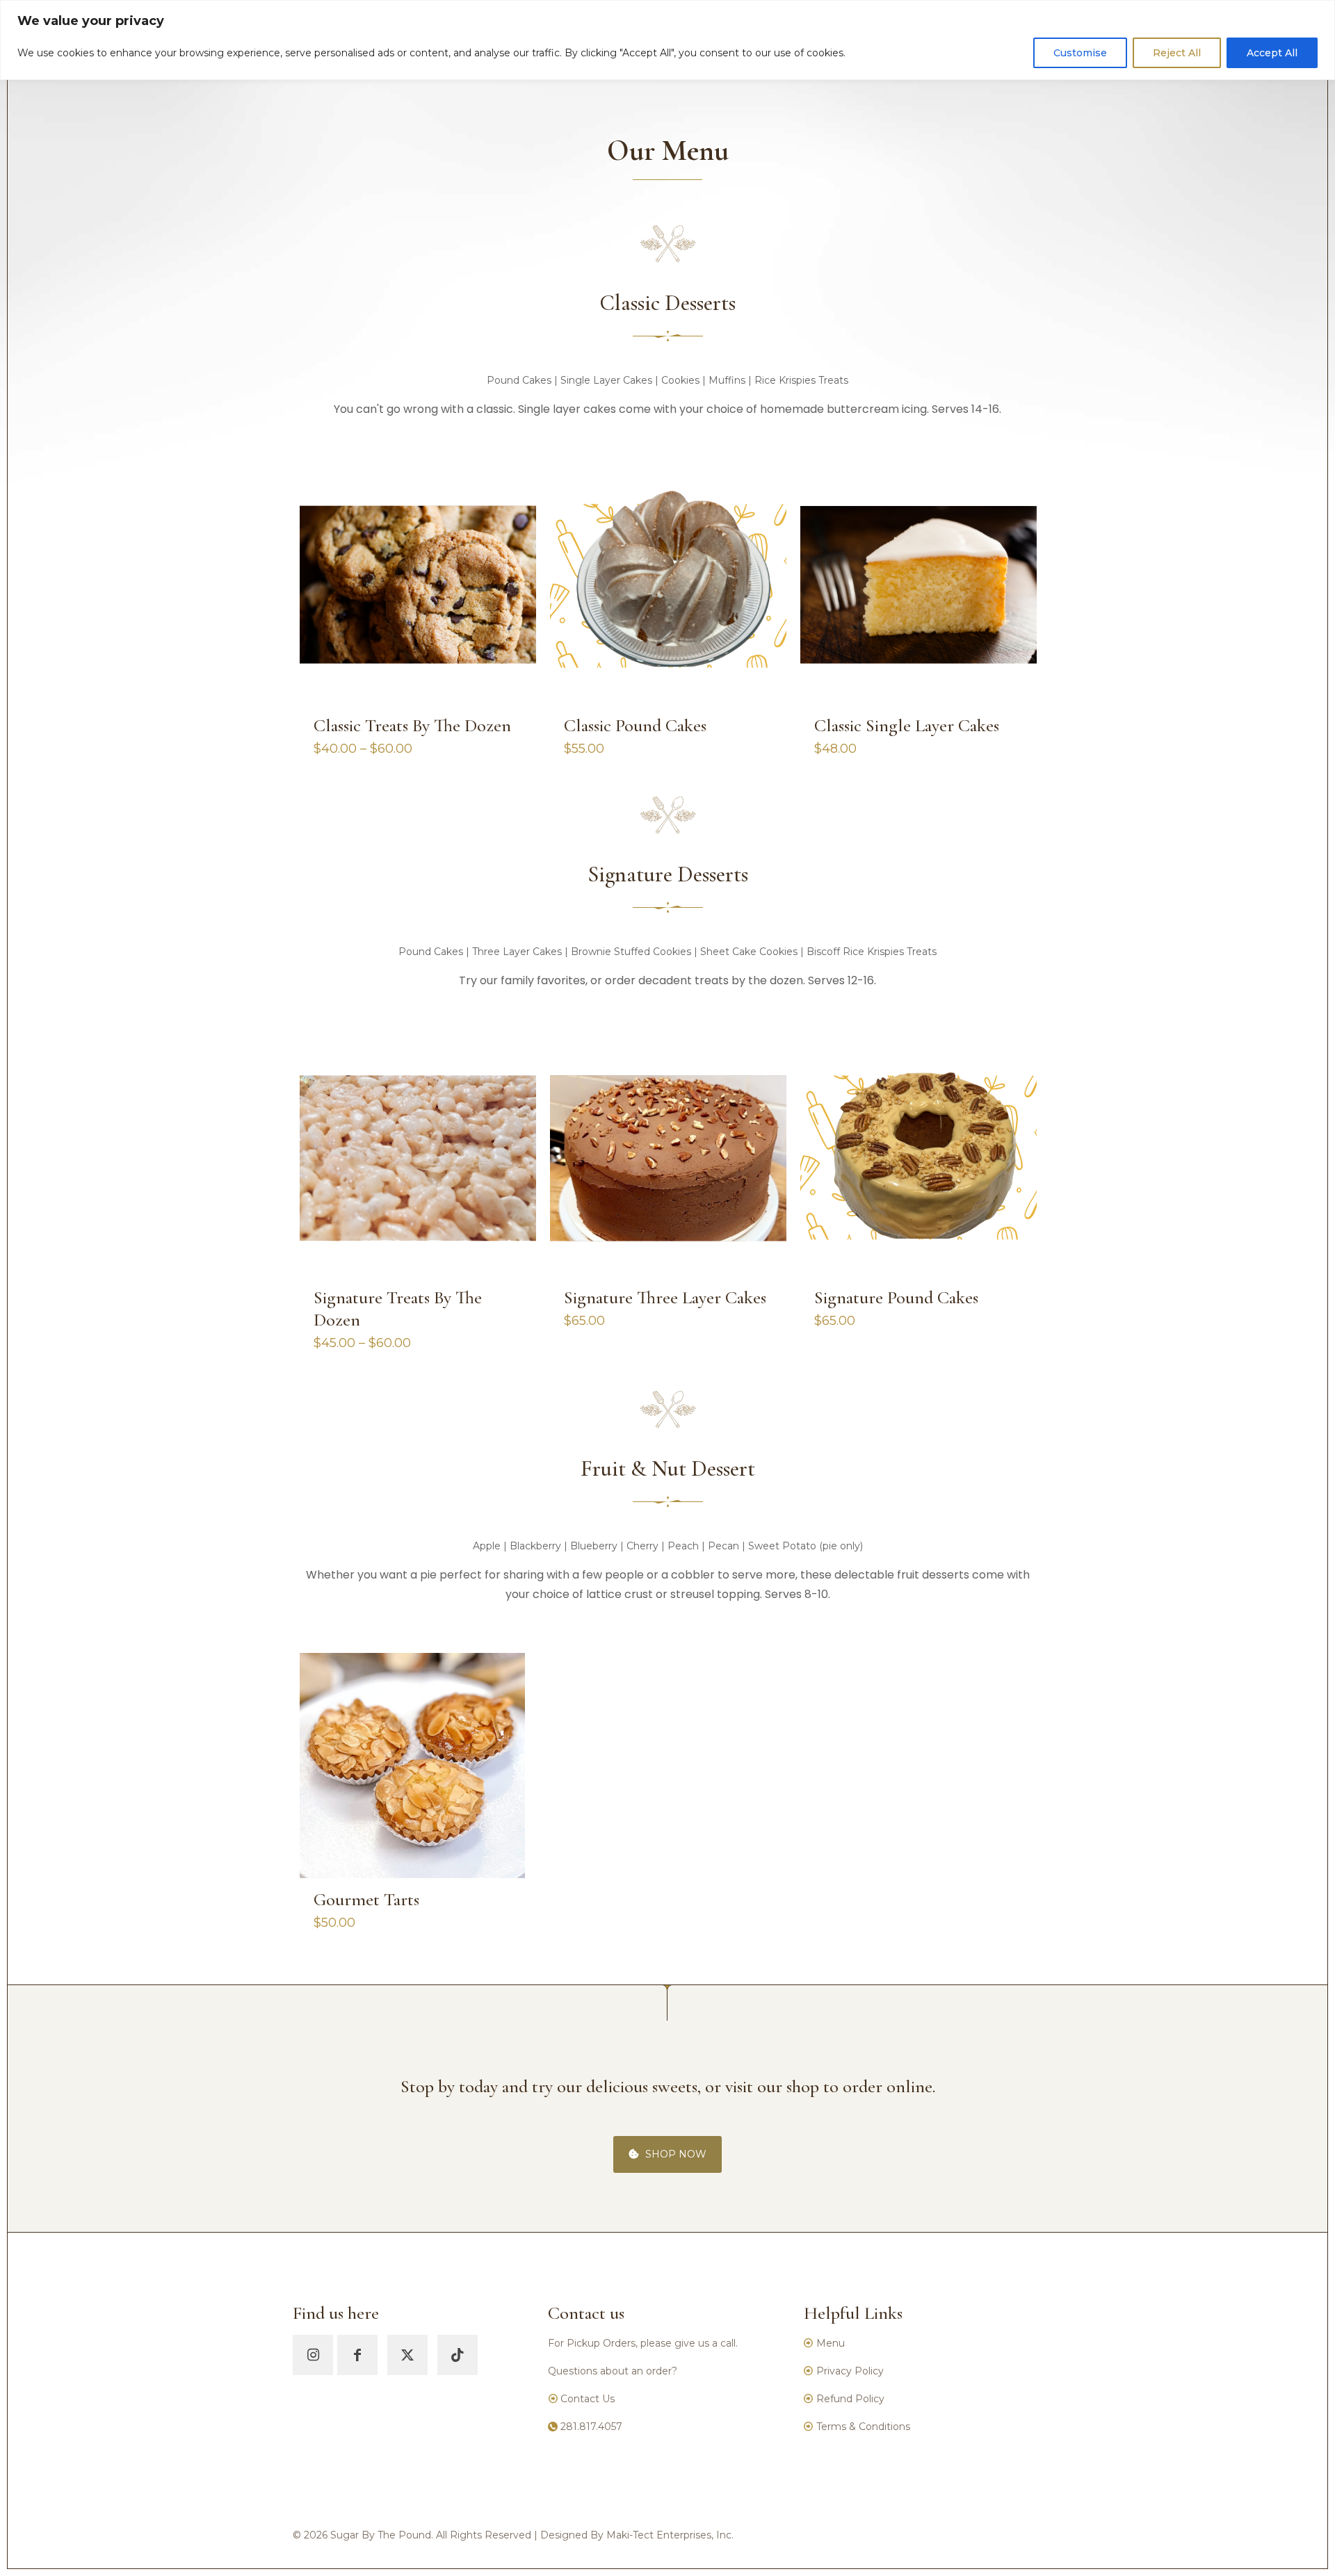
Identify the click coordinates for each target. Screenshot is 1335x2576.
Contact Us (586, 2399)
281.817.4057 (591, 2427)
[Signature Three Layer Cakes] (668, 1157)
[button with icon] (313, 2355)
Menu (831, 2343)
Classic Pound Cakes (635, 725)
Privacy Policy (850, 2371)
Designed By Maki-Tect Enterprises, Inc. (637, 2535)
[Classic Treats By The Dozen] (418, 586)
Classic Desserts (667, 303)
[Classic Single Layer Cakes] (919, 586)
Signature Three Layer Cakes (665, 1297)
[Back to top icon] (1268, 2548)
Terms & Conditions (863, 2427)
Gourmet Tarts (366, 1899)
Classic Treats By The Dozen (412, 725)
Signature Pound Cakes (896, 1297)
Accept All (1272, 53)
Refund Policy (850, 2399)
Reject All (1177, 53)
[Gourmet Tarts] (412, 1766)
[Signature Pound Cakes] (919, 1157)
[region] (667, 40)
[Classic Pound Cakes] (668, 586)
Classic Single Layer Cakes (907, 725)
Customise (1080, 53)
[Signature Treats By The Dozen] (418, 1157)
